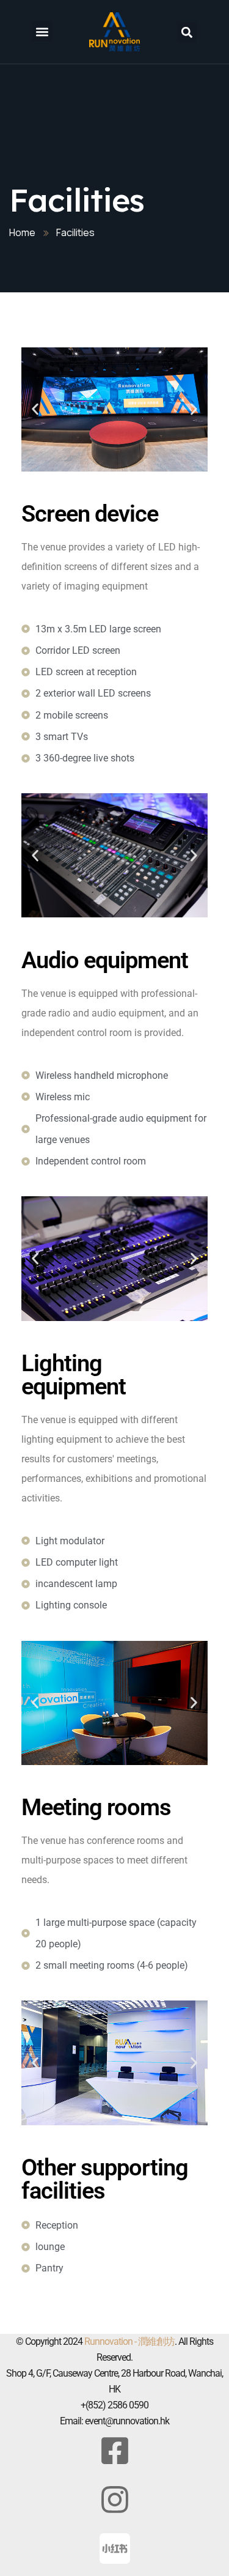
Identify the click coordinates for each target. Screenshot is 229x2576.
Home (22, 232)
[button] (42, 31)
